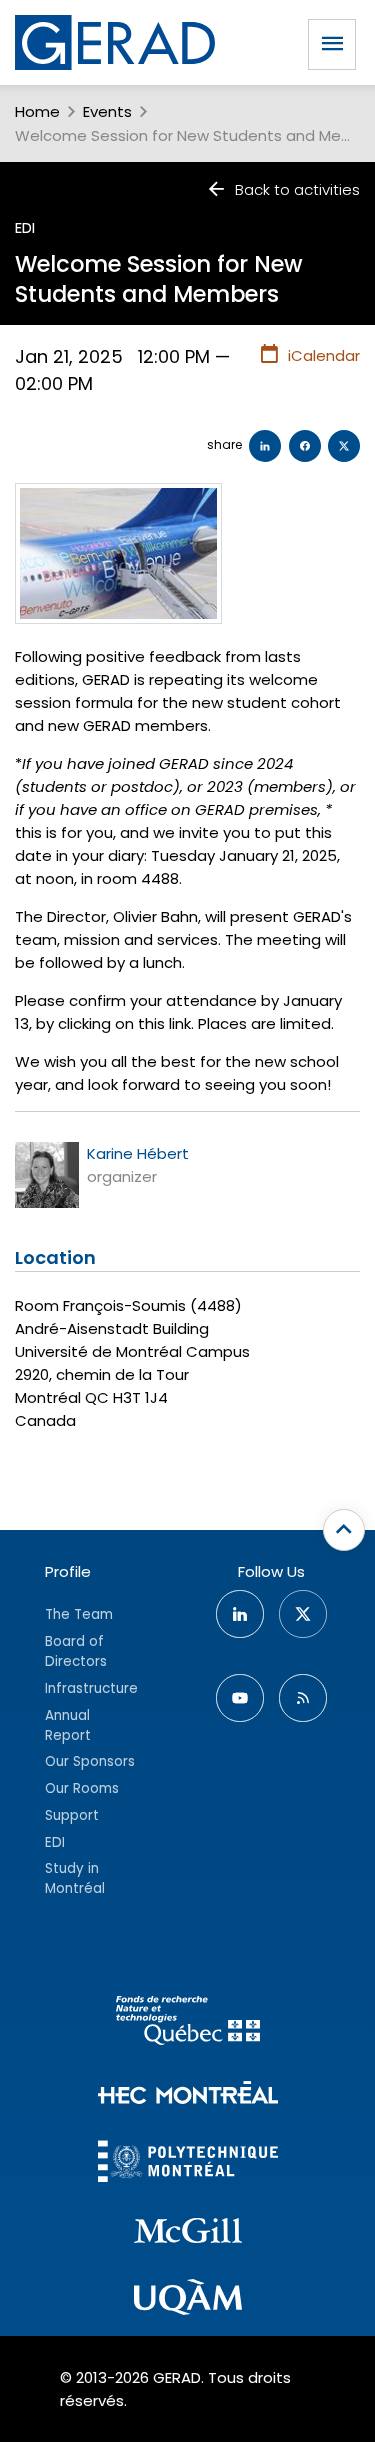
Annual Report (68, 1725)
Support (72, 1815)
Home (37, 111)
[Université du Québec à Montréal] (188, 2300)
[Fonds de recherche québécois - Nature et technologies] (188, 2023)
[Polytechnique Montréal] (188, 2163)
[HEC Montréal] (188, 2095)
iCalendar (324, 355)
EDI (25, 227)
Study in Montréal (75, 1878)
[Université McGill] (188, 2234)
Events (107, 111)
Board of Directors (76, 1651)
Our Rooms (82, 1788)
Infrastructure (91, 1688)
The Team (79, 1614)
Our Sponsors (90, 1761)
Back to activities (297, 189)
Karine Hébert (138, 1153)
